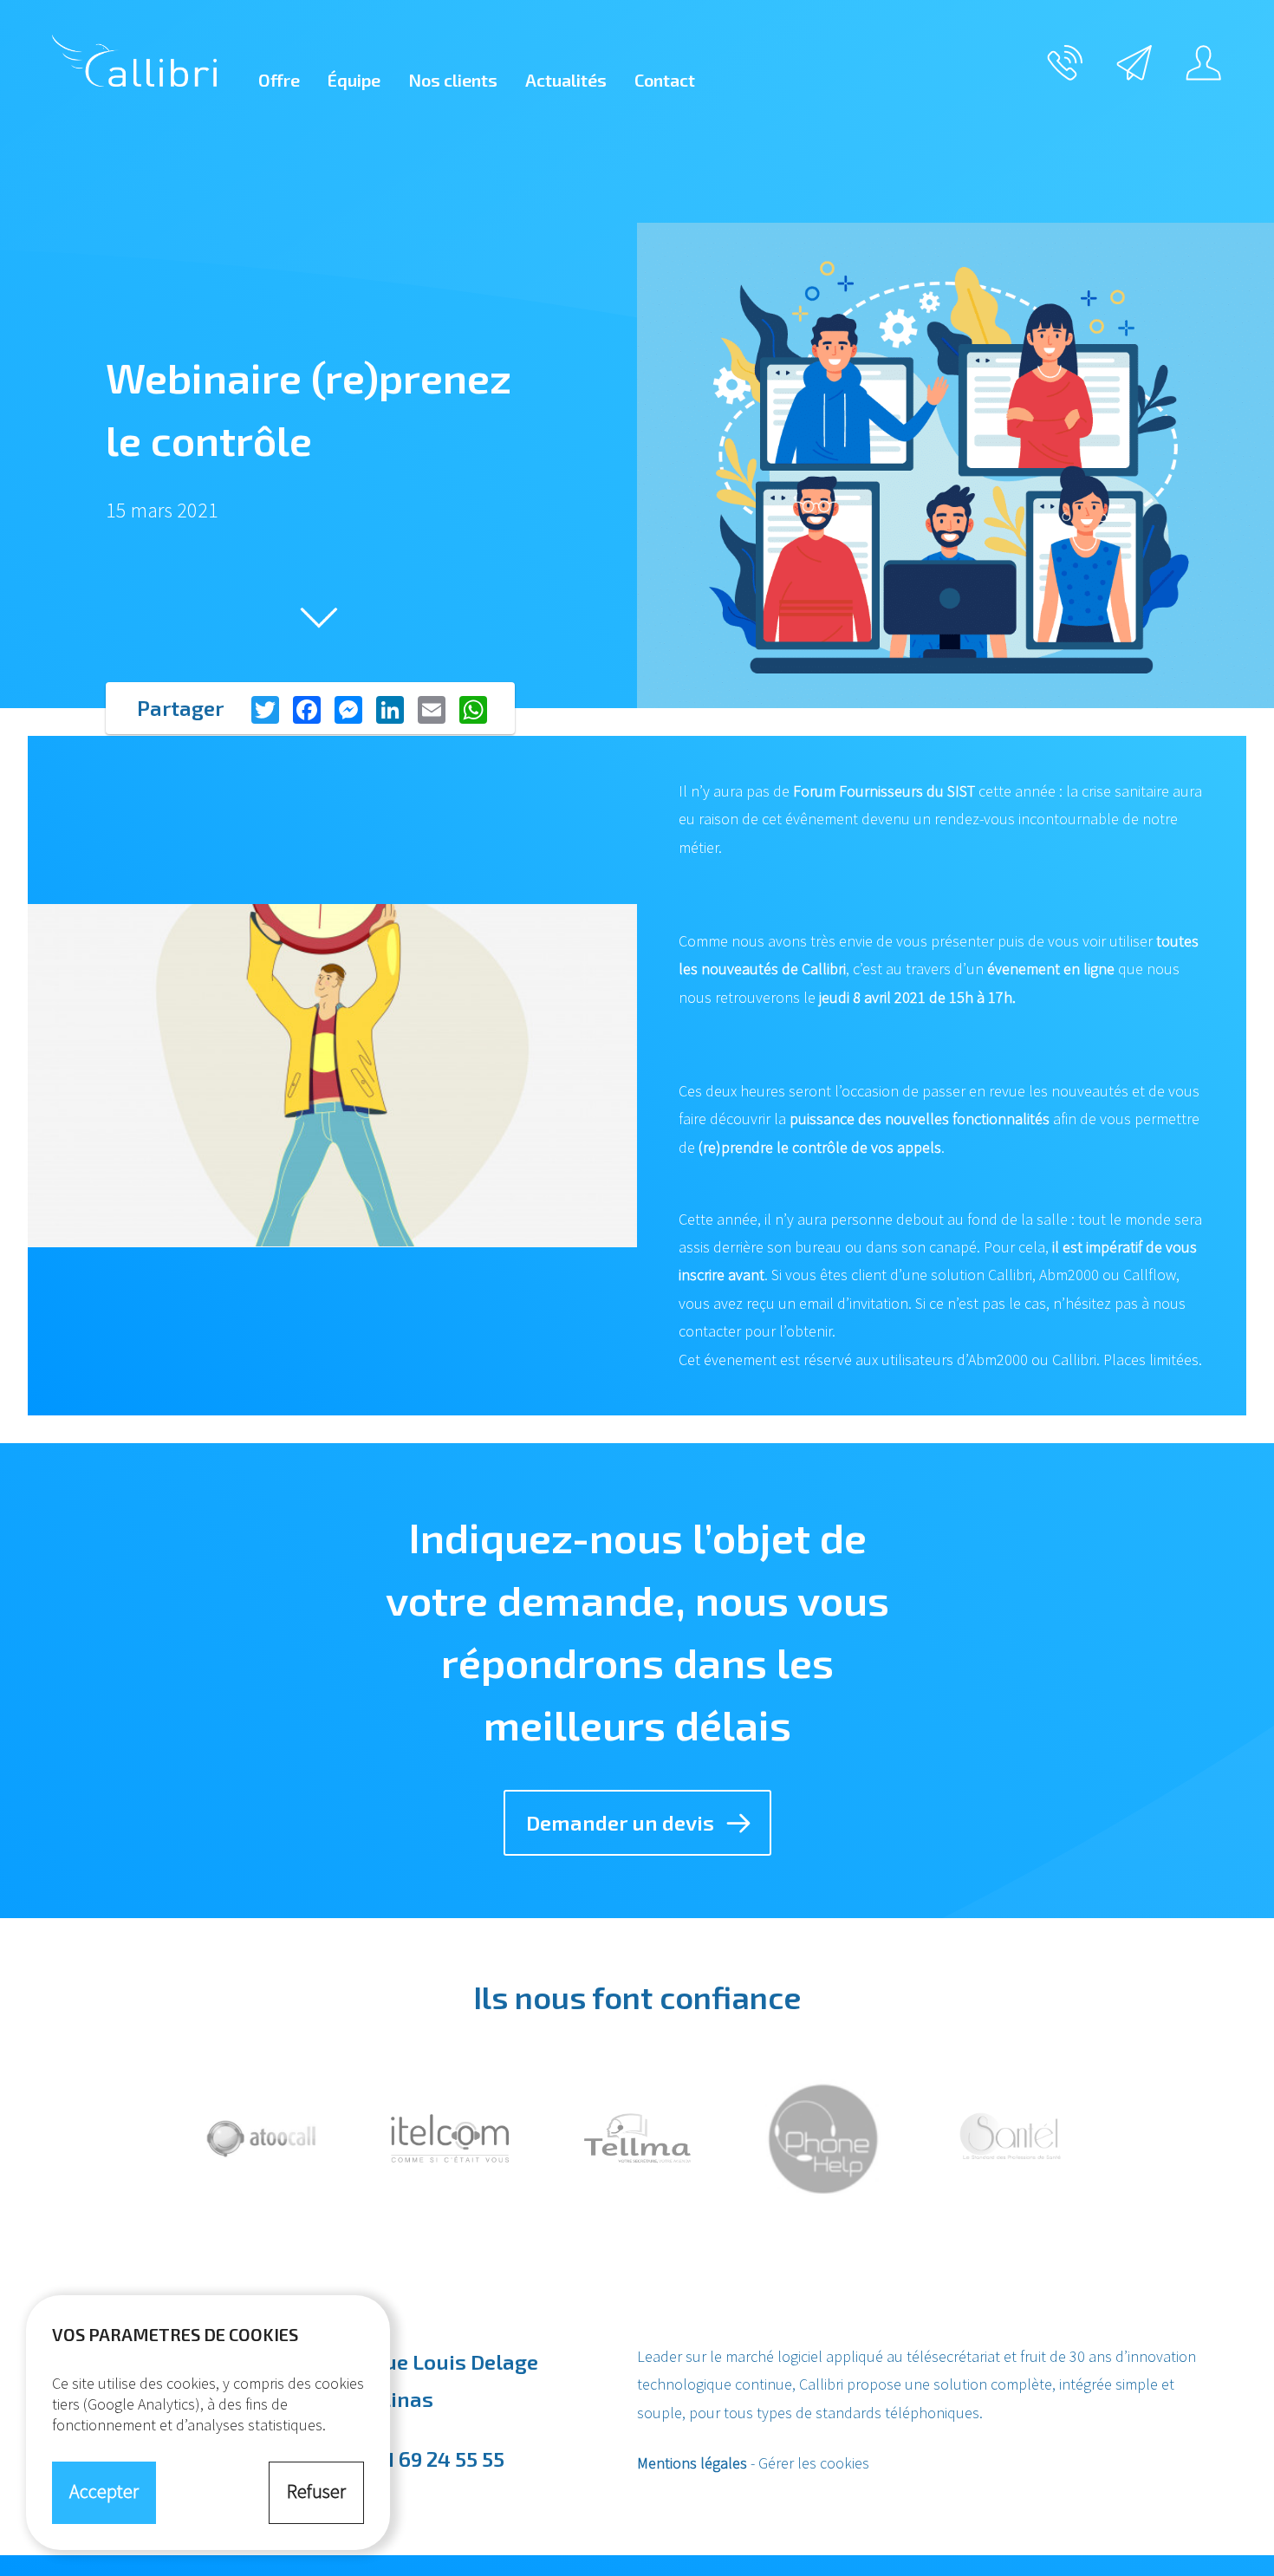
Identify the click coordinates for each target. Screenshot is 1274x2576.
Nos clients (453, 80)
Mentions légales (692, 2463)
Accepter (104, 2491)
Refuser (316, 2491)
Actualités (566, 80)
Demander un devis (620, 1822)
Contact (665, 80)
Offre (279, 80)
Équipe (354, 80)
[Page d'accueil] (134, 61)
